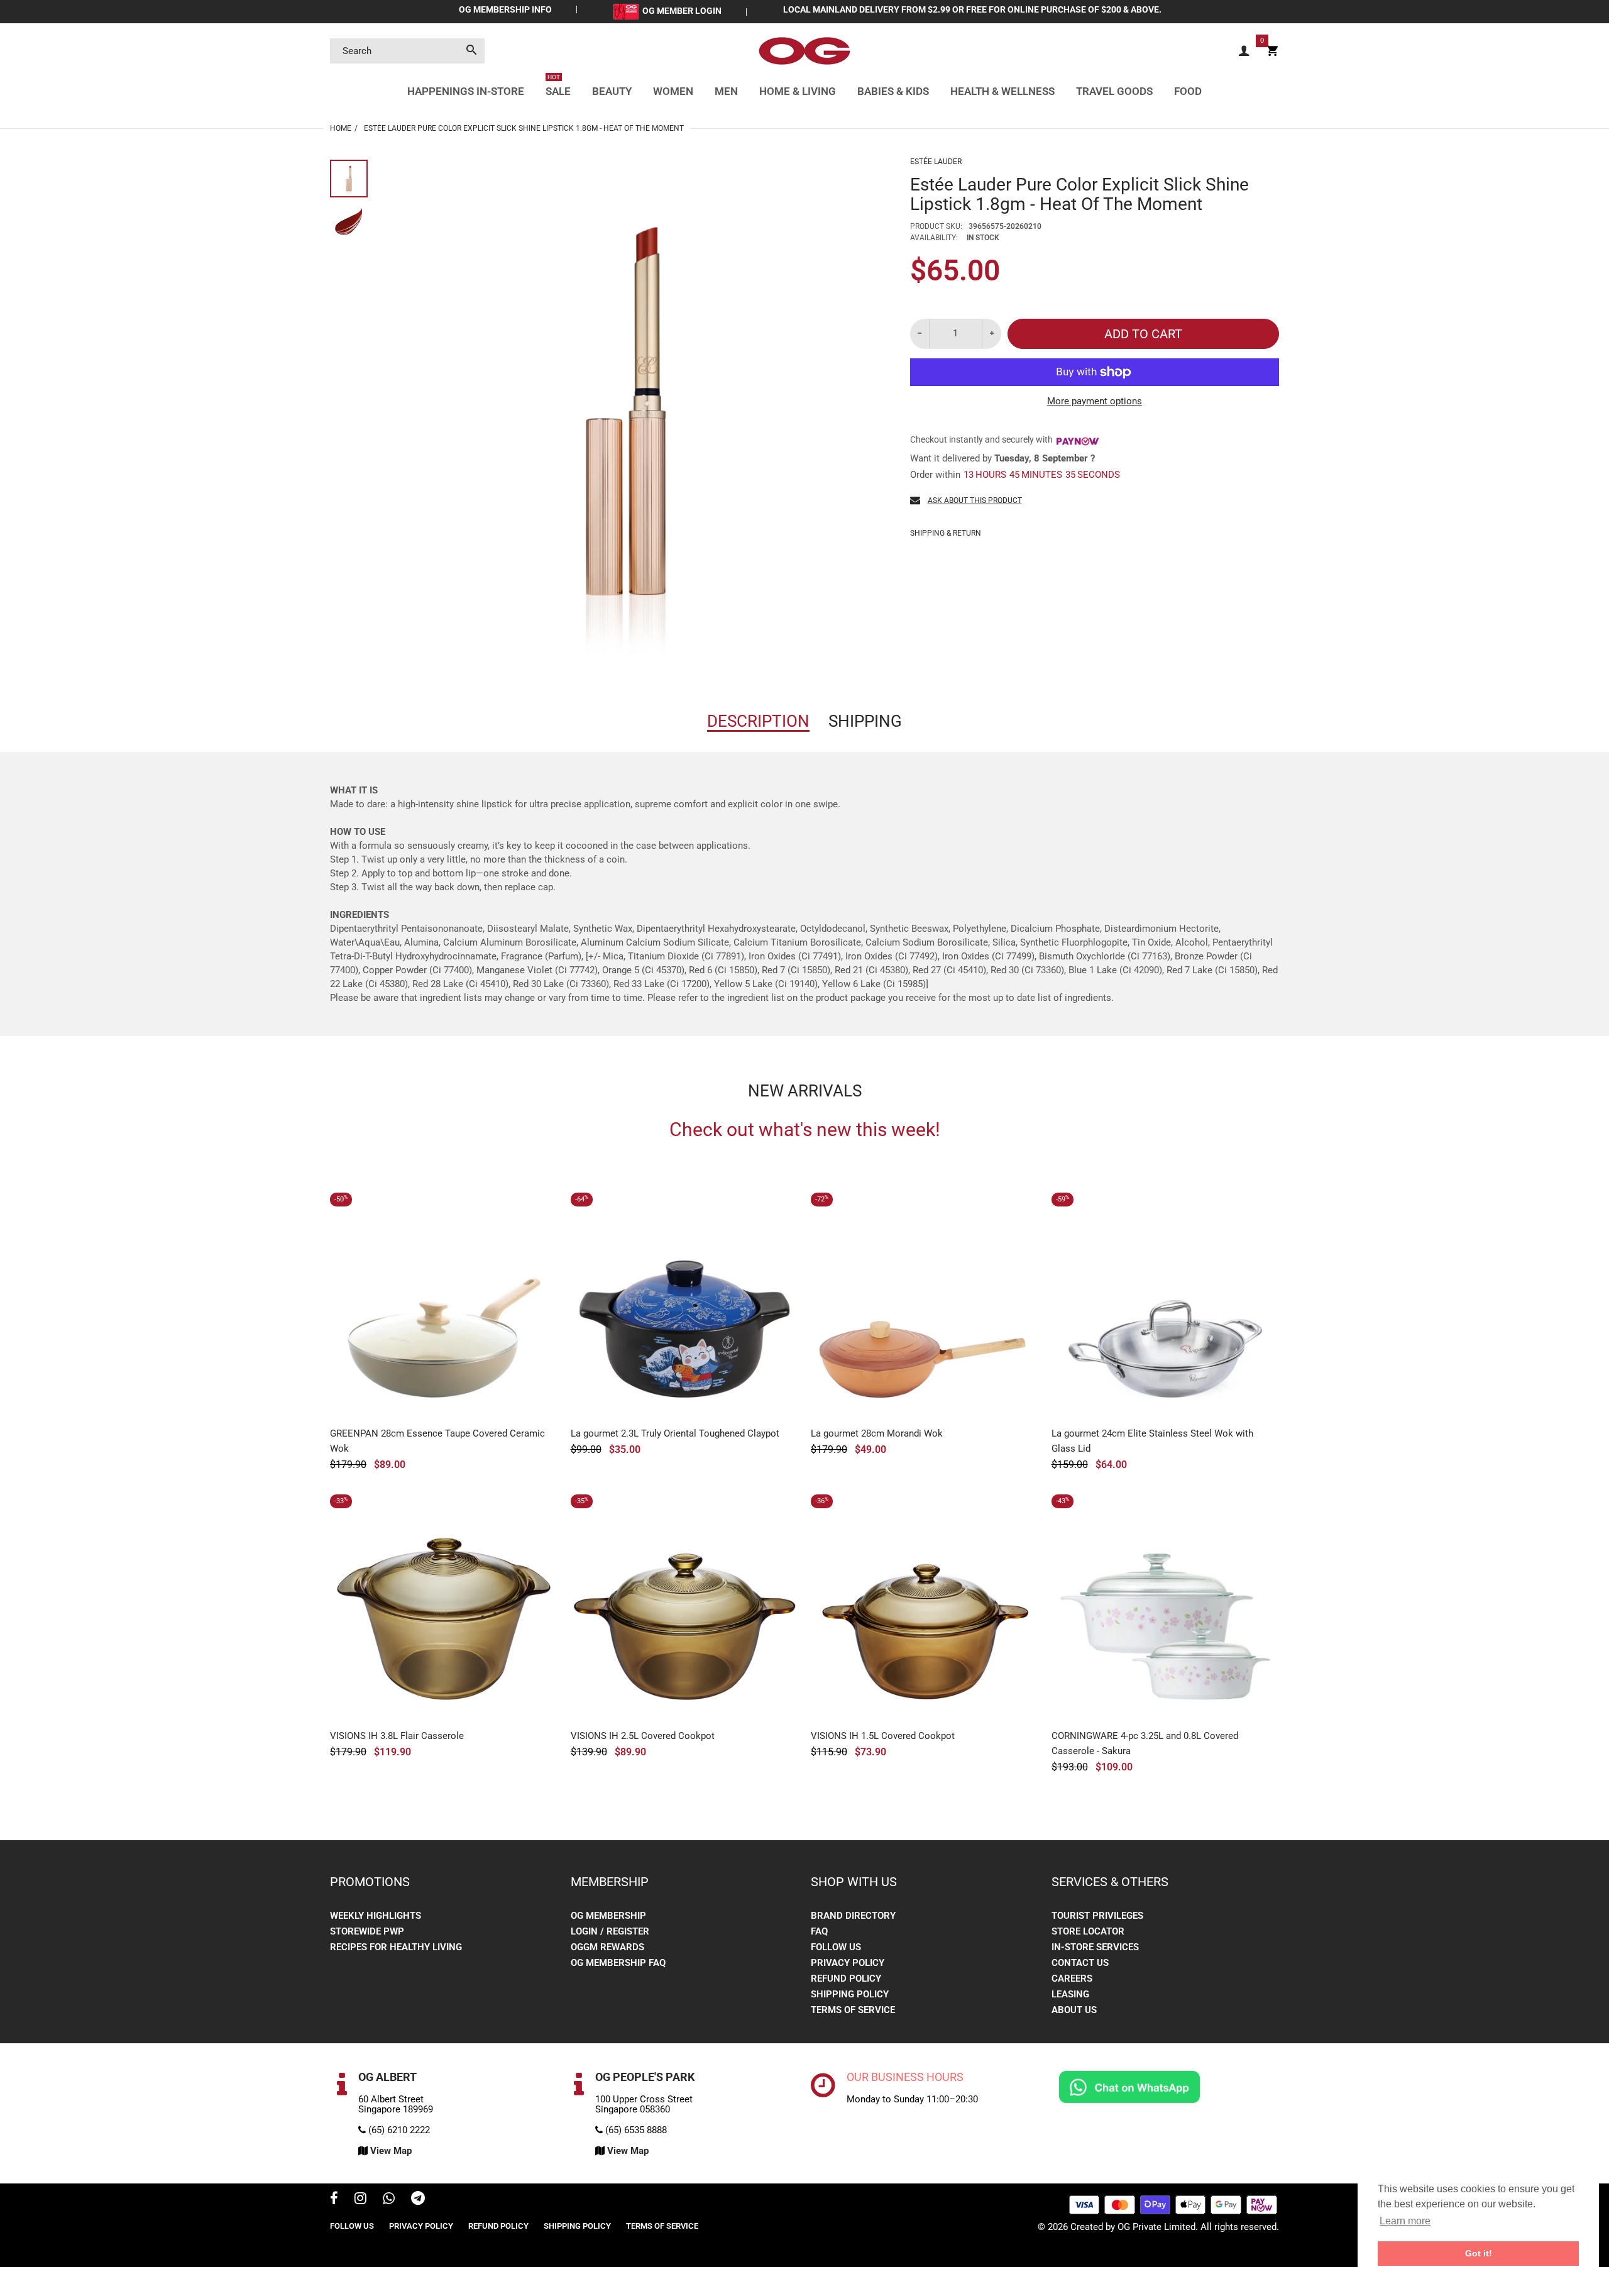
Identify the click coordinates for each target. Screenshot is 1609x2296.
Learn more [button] (1405, 2221)
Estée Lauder (936, 162)
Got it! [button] (1479, 2253)
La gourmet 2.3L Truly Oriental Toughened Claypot (675, 1433)
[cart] (1272, 51)
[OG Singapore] (804, 50)
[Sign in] (1244, 51)
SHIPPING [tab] (865, 721)
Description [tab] (758, 721)
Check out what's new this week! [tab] (805, 1130)
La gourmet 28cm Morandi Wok (877, 1433)
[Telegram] (418, 2200)
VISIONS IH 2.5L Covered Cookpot (643, 1736)
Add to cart (1143, 334)
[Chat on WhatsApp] (1129, 2087)
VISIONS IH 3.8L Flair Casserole (397, 1736)
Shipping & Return (946, 533)
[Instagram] (360, 2200)
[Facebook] (334, 2200)
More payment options (1095, 401)
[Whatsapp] (389, 2200)
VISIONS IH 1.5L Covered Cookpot (883, 1736)
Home (341, 128)
